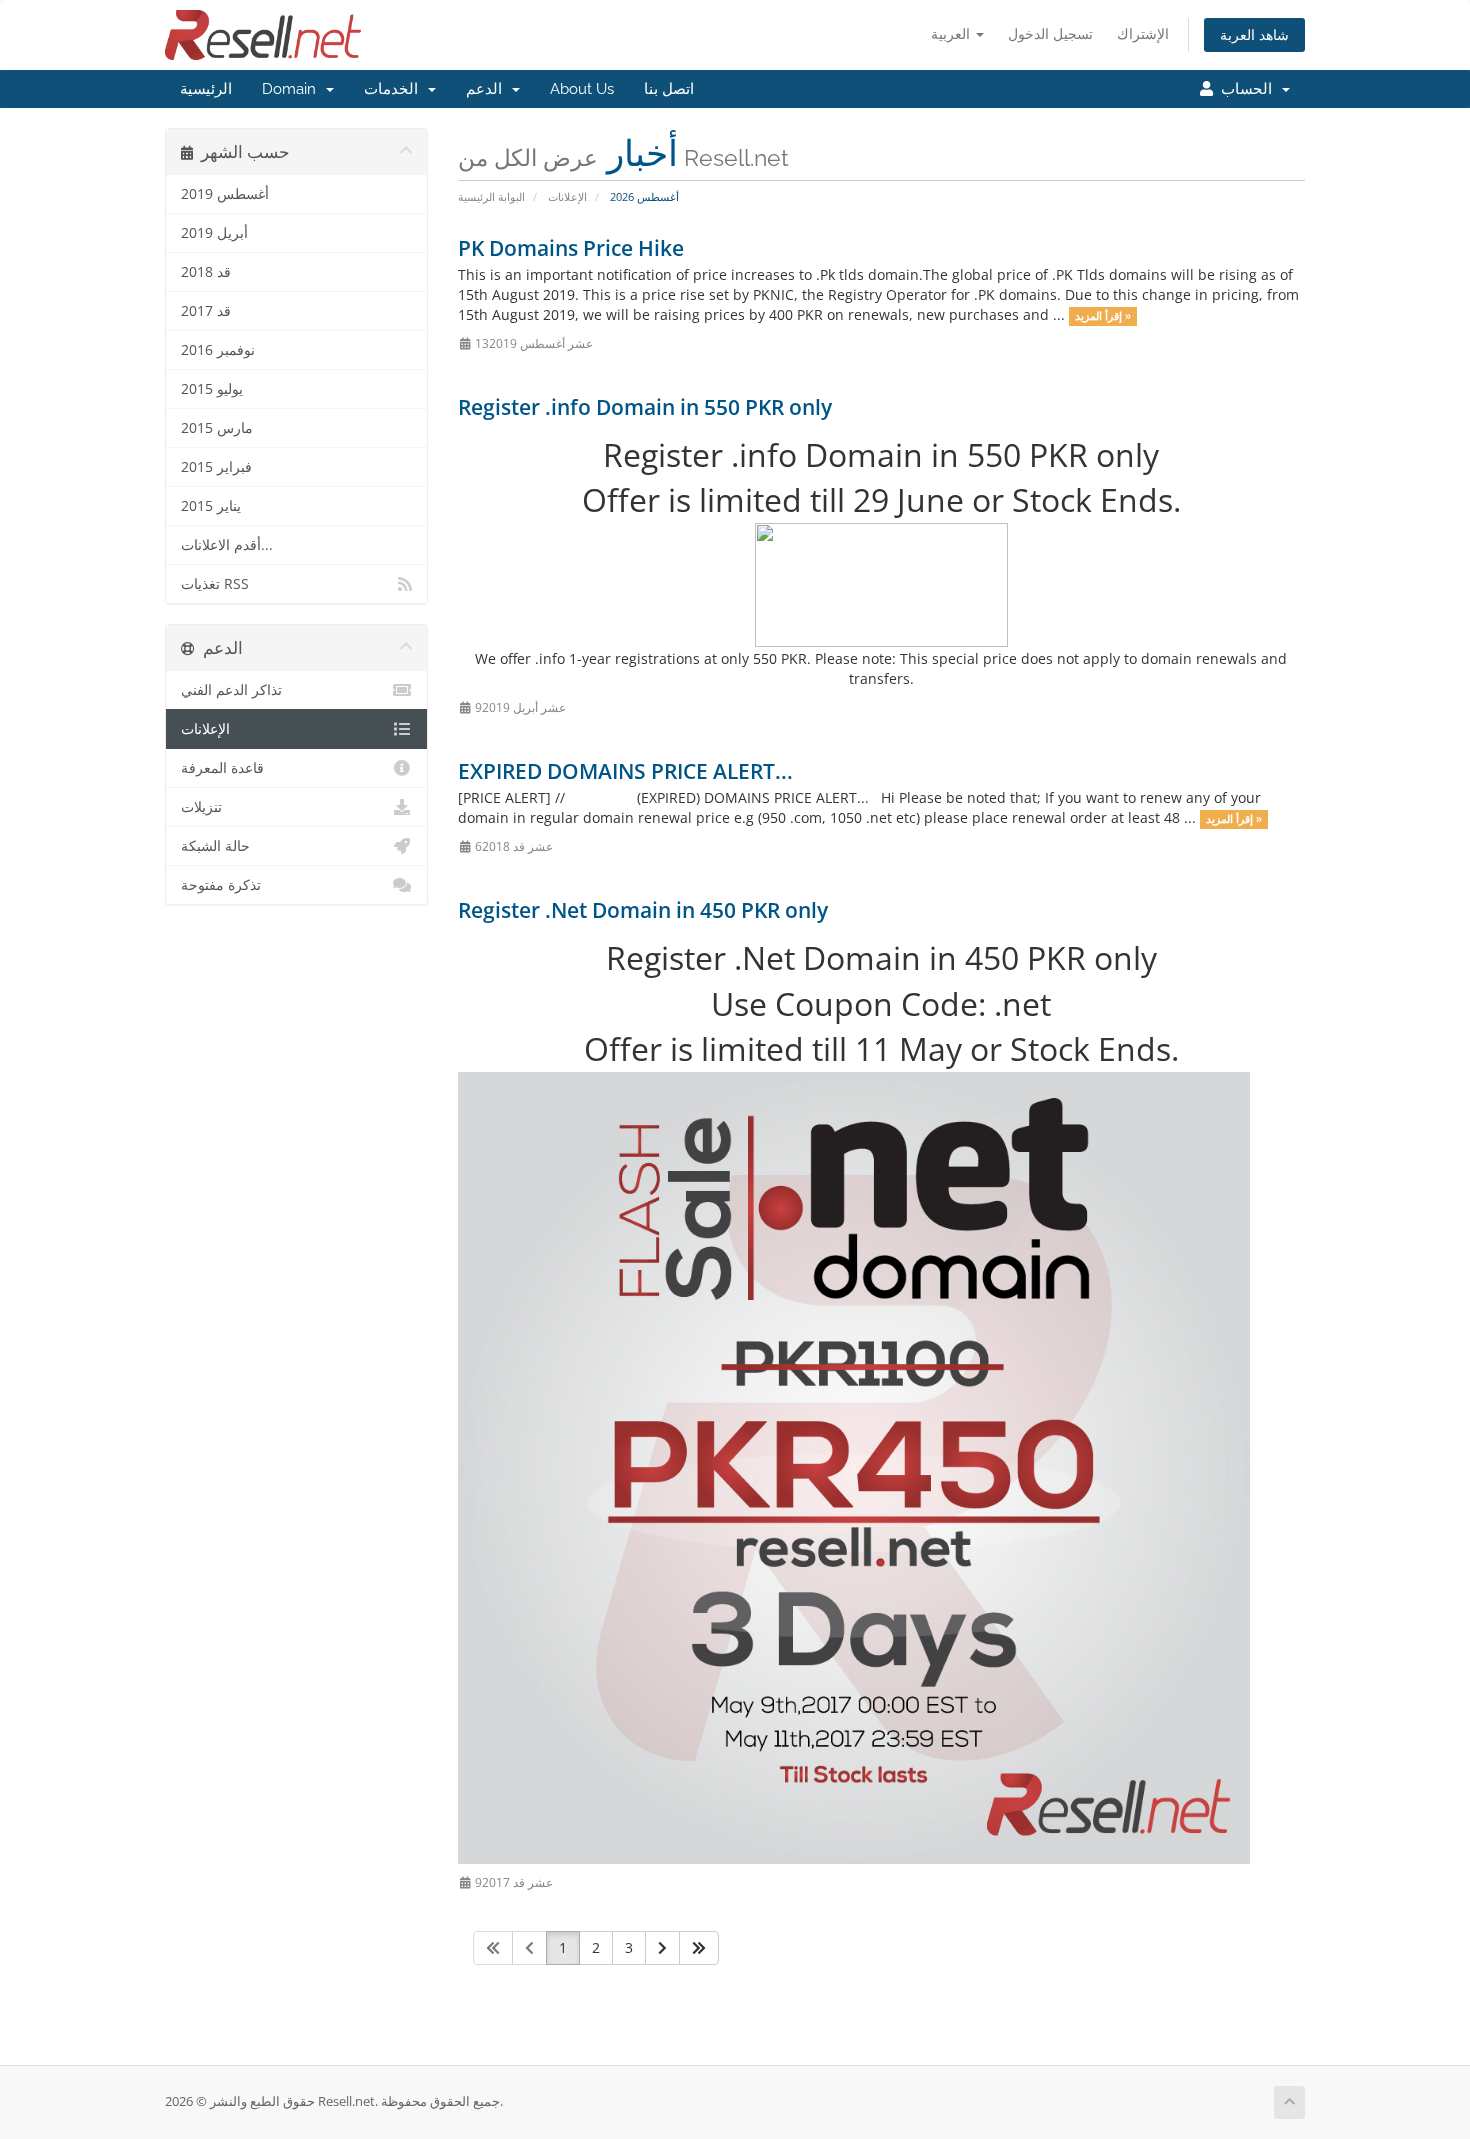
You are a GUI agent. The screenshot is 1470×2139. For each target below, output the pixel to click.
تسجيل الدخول (1050, 33)
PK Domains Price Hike (571, 248)
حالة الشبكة (215, 846)
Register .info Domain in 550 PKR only (645, 407)
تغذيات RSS (215, 584)
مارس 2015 (217, 428)
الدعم (488, 89)
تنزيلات (201, 807)
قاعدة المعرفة (222, 768)
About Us (582, 89)
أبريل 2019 (214, 233)
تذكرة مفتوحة (221, 885)
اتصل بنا (669, 89)
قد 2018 (206, 272)
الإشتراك (1143, 33)
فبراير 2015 (216, 467)
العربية (952, 33)
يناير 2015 (211, 506)
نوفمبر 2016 (218, 350)
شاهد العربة (1254, 34)
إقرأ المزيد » (1103, 316)
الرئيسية (206, 89)
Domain (293, 89)
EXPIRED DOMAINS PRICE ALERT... (625, 771)
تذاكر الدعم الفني (231, 690)
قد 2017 (206, 311)
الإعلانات (567, 196)
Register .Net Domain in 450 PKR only (643, 910)
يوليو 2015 (212, 389)
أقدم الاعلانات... (227, 545)
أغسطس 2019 (225, 194)
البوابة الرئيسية (491, 196)
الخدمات (395, 89)
